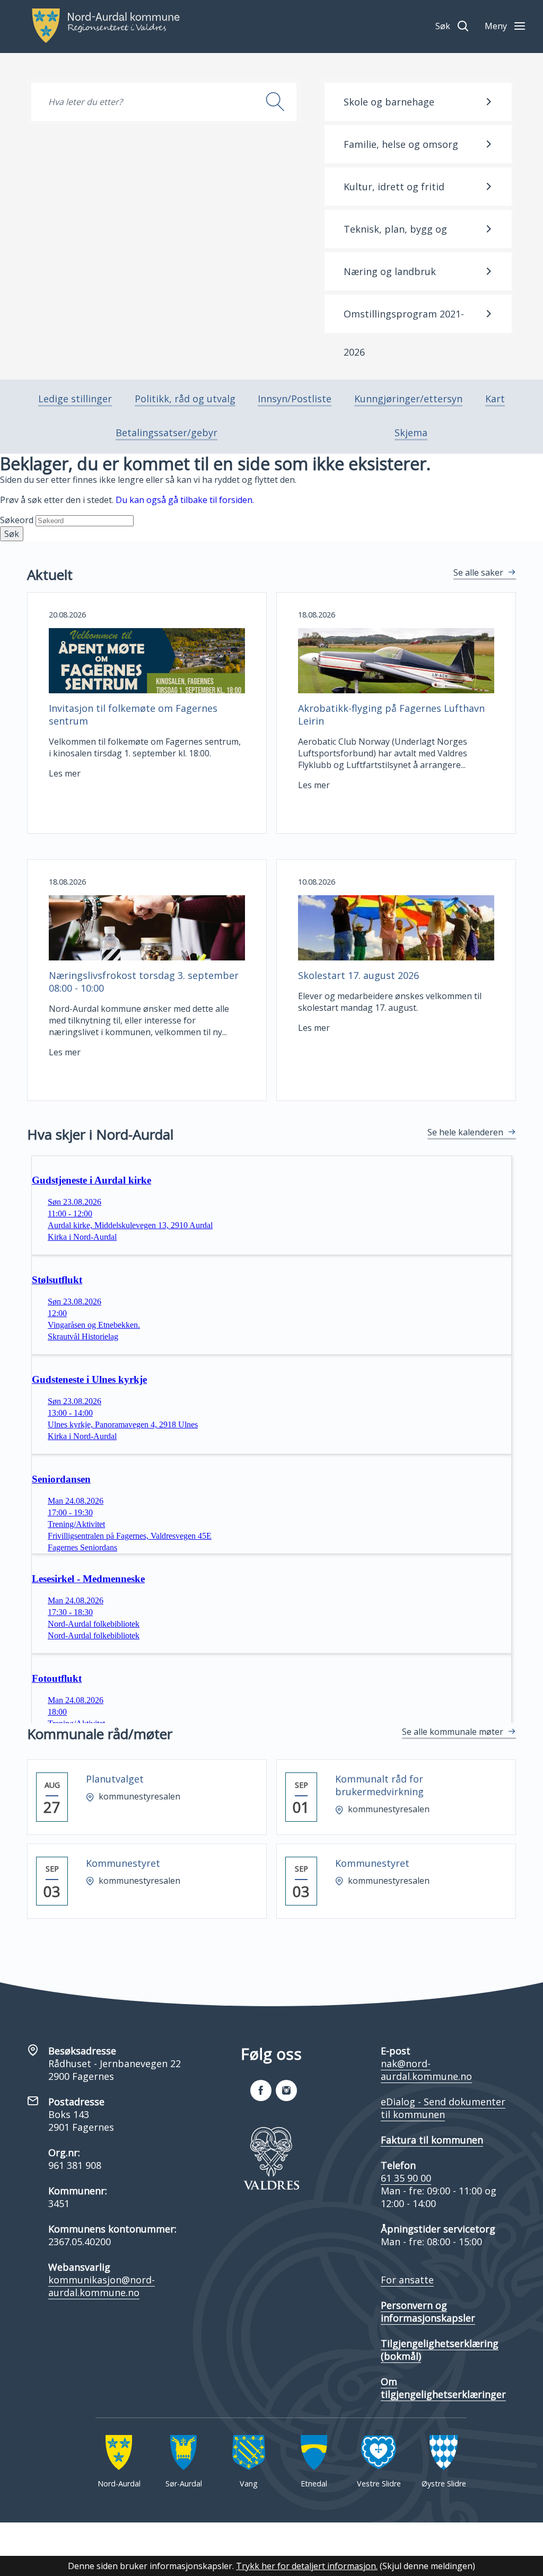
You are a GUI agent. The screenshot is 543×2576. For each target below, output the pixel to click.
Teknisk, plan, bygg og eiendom (395, 235)
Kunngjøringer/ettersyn (408, 399)
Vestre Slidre (379, 2484)
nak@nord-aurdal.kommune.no (426, 2070)
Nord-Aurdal (119, 2484)
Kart (495, 399)
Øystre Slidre (444, 2484)
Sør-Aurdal (184, 2484)
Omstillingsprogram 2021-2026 (404, 320)
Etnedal (314, 2484)
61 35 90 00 (406, 2178)
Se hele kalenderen (465, 1132)
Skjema (411, 433)
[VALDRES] (271, 2158)
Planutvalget (115, 1779)
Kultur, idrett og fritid (394, 187)
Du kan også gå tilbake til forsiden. (185, 500)
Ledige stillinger (75, 399)
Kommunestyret (123, 1863)
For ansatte (407, 2280)
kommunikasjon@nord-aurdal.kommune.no (102, 2286)
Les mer (65, 773)
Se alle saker (478, 572)
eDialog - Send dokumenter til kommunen (443, 2108)
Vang (249, 2484)
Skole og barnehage (389, 102)
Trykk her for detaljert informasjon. (307, 2566)
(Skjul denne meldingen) (427, 2566)
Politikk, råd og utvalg (185, 399)
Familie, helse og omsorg (401, 144)
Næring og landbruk (390, 271)
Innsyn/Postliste (295, 399)
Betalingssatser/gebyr (167, 433)
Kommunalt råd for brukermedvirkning (379, 1785)
